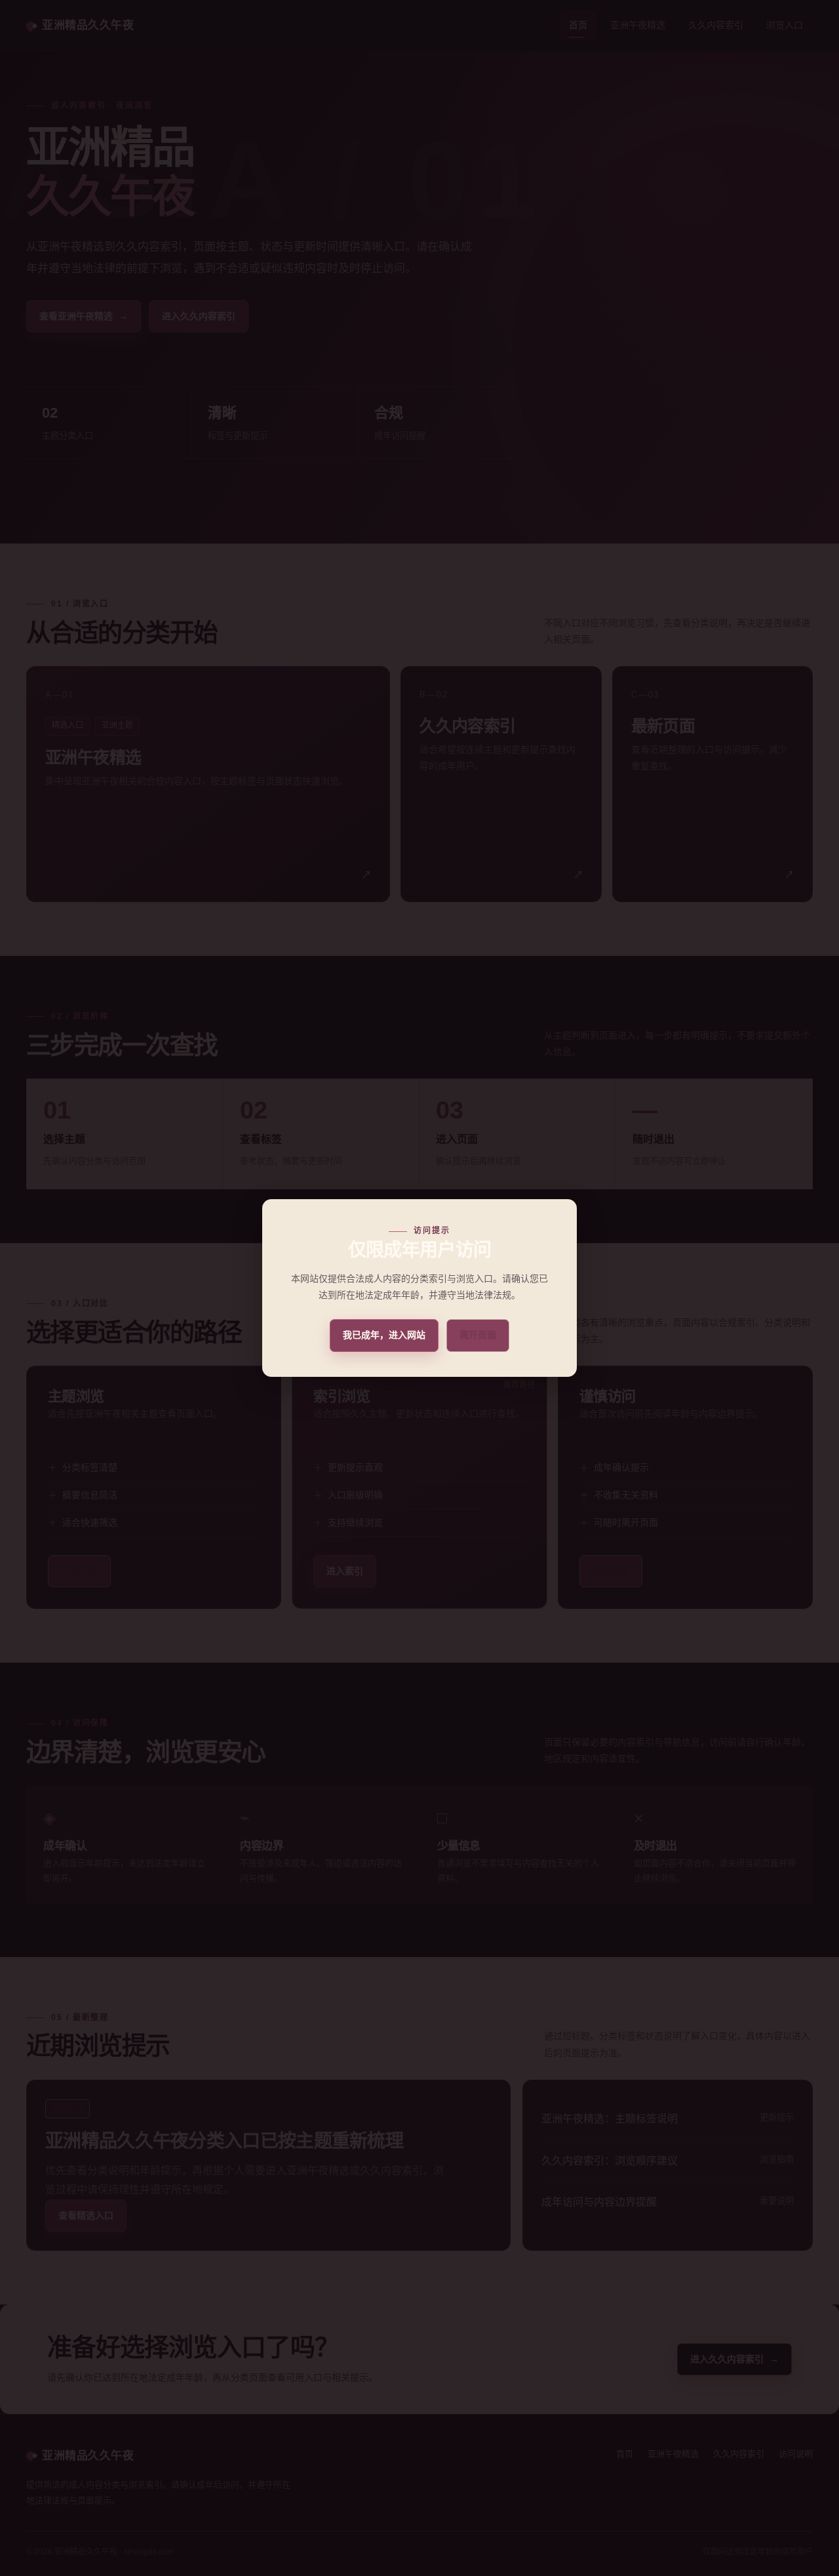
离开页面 (478, 1335)
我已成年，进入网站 (384, 1335)
